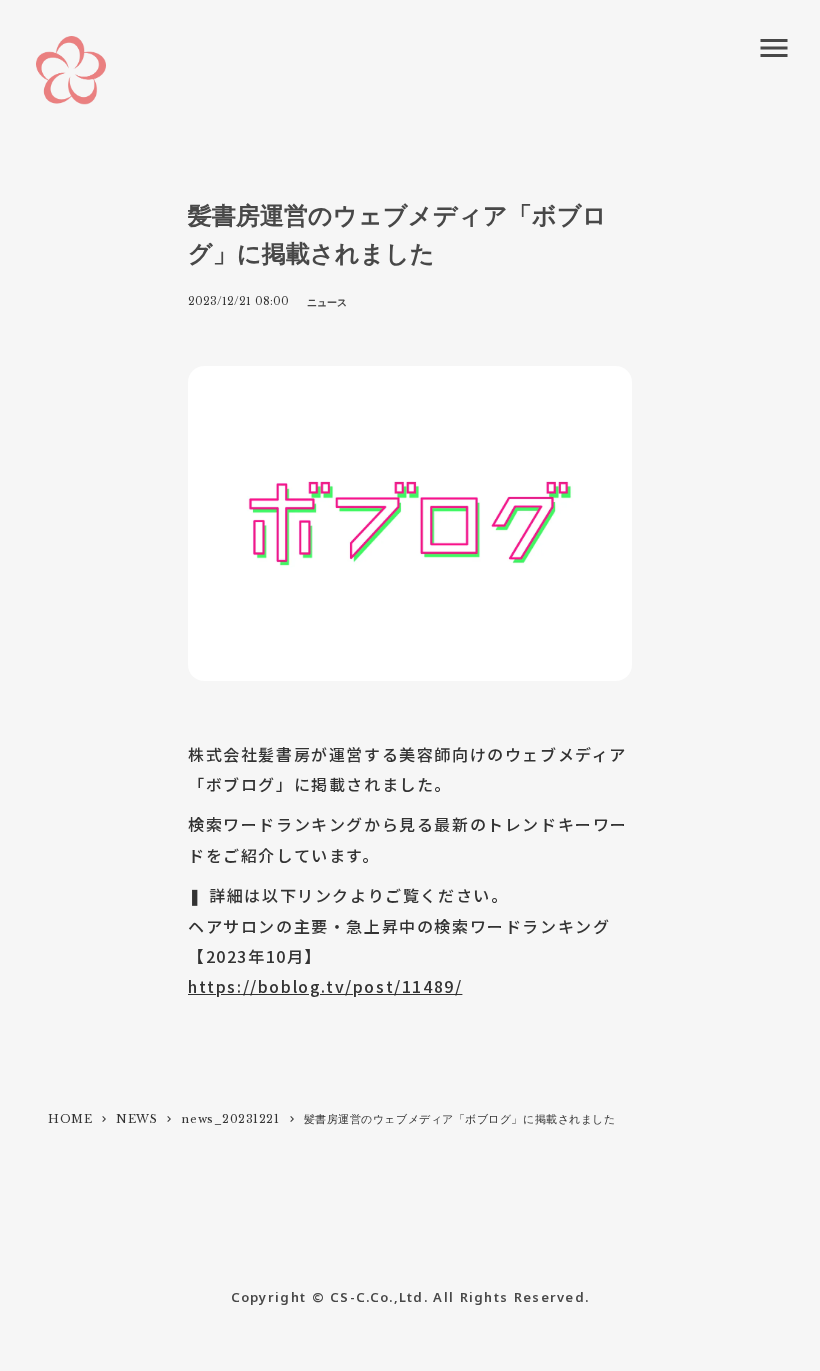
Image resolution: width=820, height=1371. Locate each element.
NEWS (136, 1119)
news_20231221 (230, 1119)
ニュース (327, 302)
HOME (70, 1119)
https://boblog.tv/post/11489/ (325, 986)
